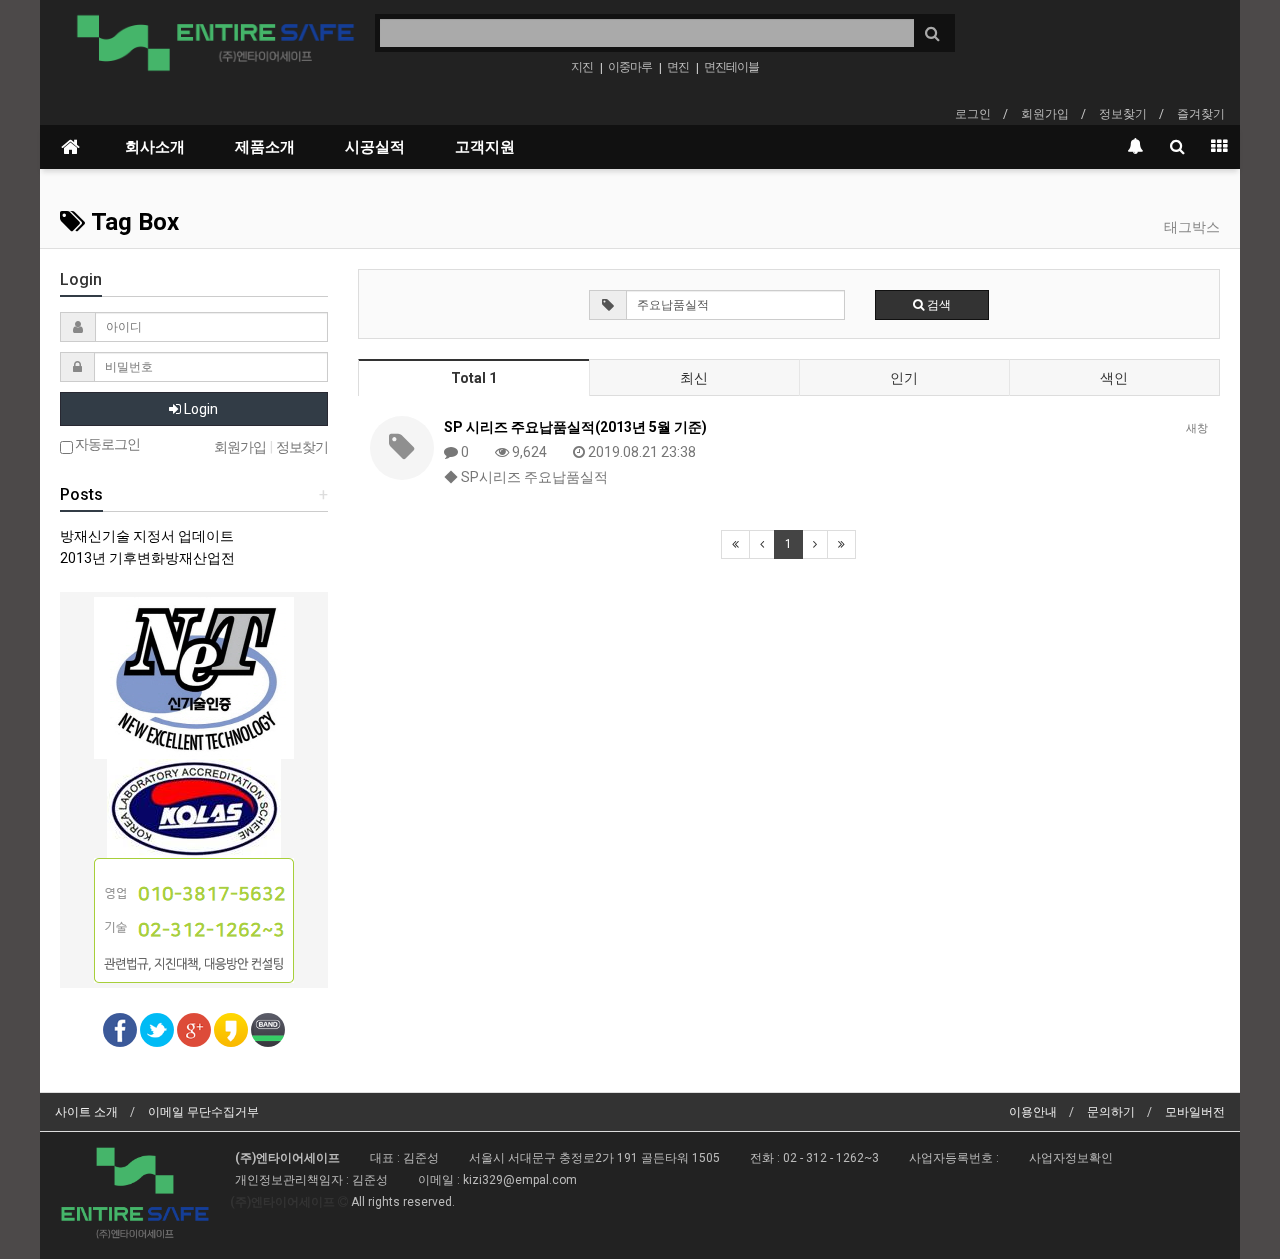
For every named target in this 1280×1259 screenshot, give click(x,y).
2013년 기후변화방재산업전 (147, 558)
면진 (678, 67)
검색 (937, 305)
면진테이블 (731, 67)
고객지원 (485, 147)
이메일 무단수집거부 (203, 1112)
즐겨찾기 (1201, 114)
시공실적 (375, 147)
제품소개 (265, 147)
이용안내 (1033, 1112)
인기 (904, 378)
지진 (582, 67)
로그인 (973, 114)
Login (199, 409)
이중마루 (630, 67)
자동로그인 (106, 444)
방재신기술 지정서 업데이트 (147, 536)
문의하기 (1111, 1112)
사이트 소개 (86, 1112)
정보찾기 (1123, 114)
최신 (694, 378)
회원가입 (1045, 114)
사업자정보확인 (1071, 1158)
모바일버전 (1195, 1112)
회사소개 (155, 147)
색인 (1114, 378)
